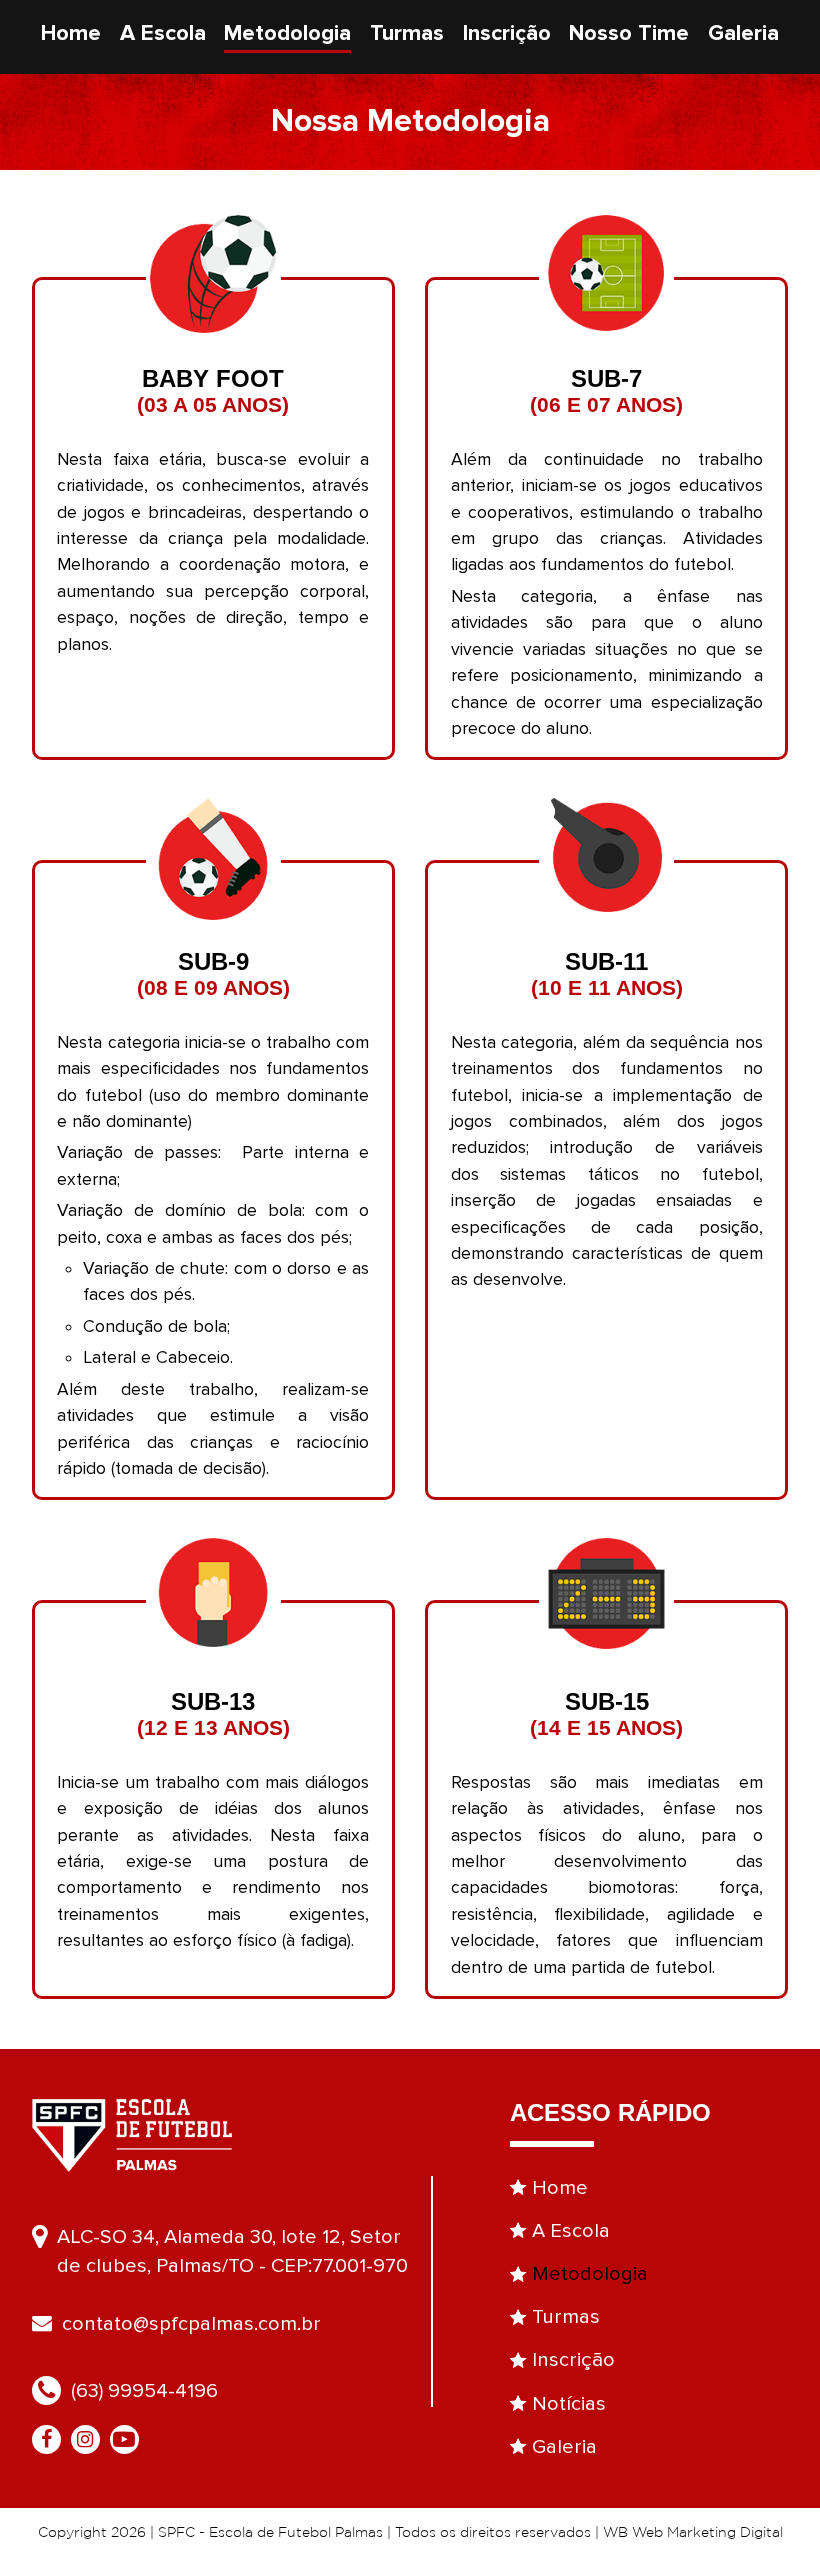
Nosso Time (629, 34)
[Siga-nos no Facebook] (51, 2439)
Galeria (743, 34)
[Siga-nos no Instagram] (90, 2439)
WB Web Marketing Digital (693, 2533)
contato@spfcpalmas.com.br (191, 2323)
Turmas (407, 34)
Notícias (569, 2403)
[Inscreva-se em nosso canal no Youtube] (129, 2439)
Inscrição (507, 34)
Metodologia (287, 34)
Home (71, 34)
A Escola (163, 34)
